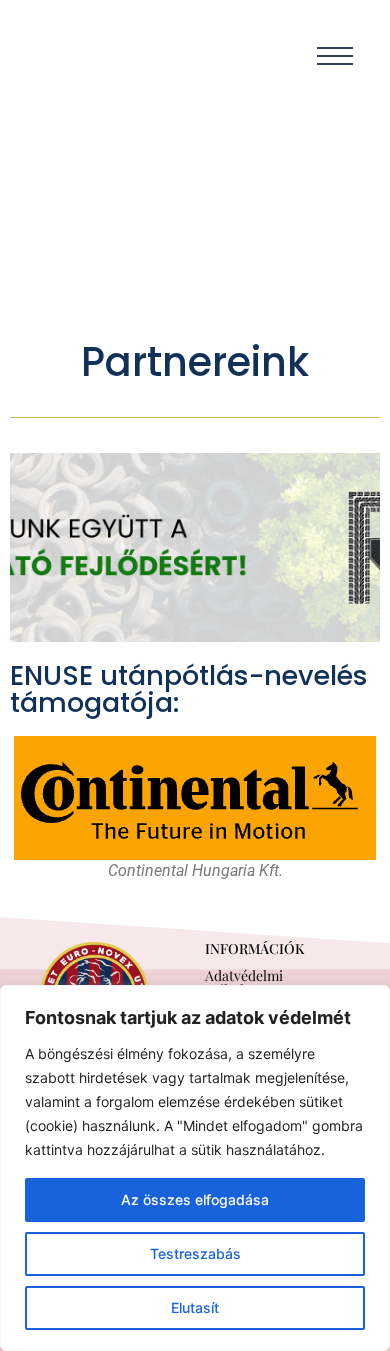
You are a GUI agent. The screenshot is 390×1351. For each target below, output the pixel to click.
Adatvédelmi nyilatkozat (244, 982)
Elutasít (195, 1307)
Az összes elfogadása (195, 1199)
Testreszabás (195, 1253)
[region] (195, 1168)
